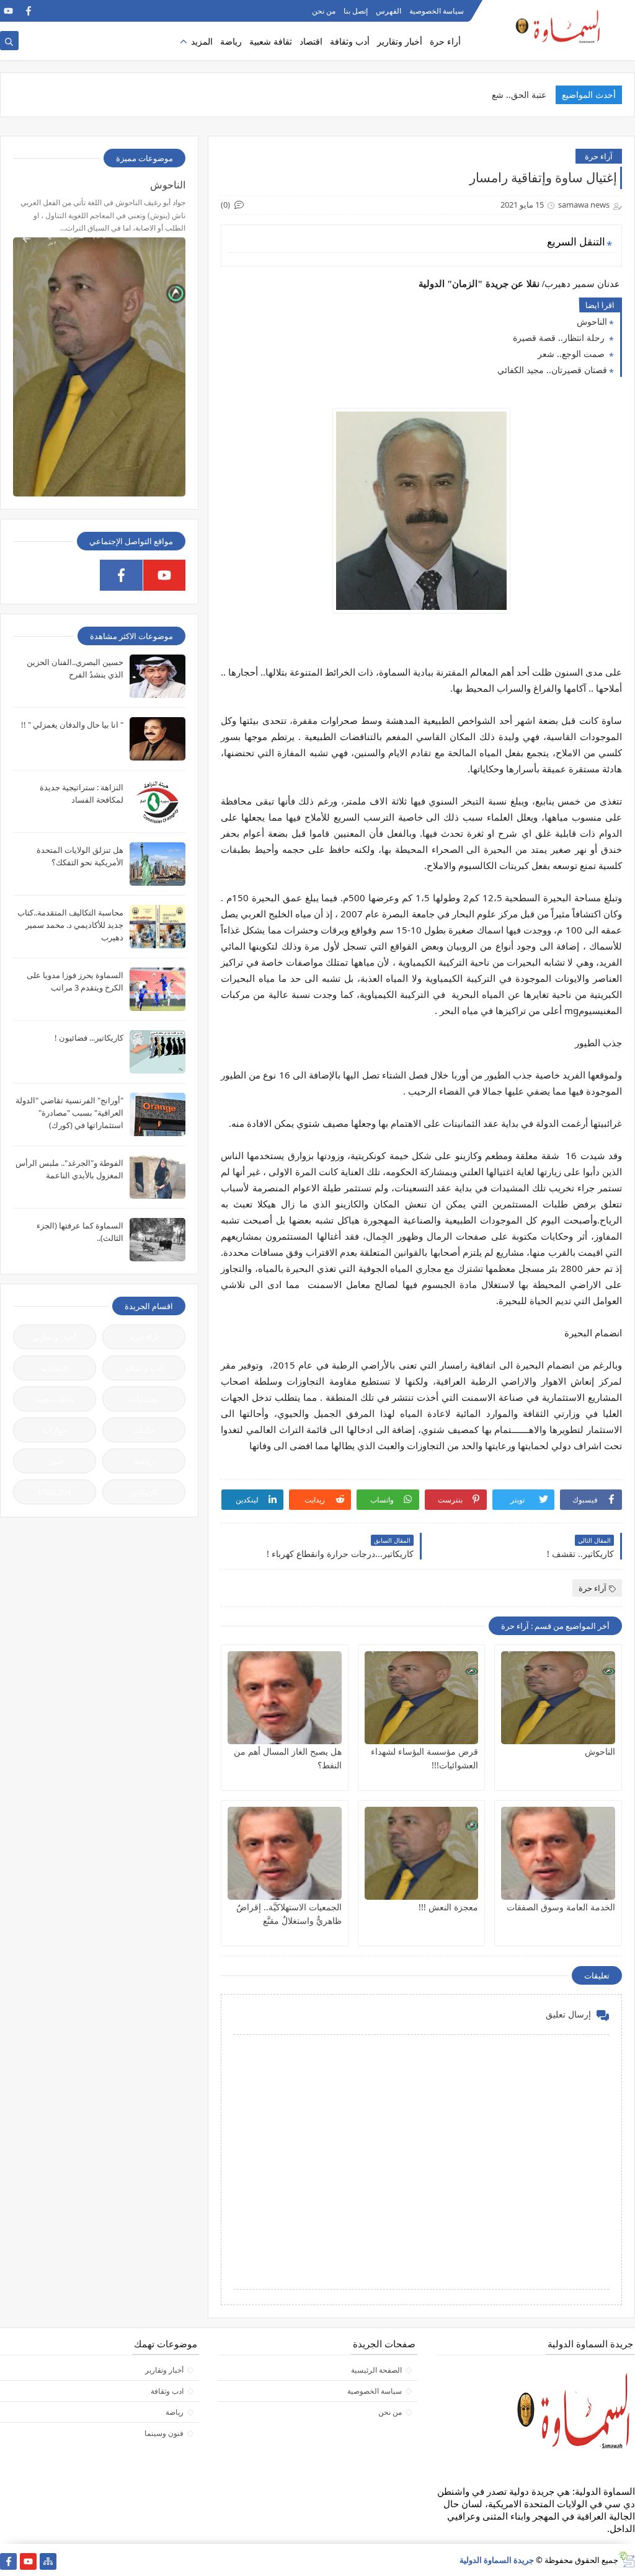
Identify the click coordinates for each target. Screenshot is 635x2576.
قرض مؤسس (521, 95)
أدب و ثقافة (144, 1368)
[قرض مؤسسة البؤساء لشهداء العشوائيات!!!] (422, 1698)
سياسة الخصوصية (437, 11)
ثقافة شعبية (271, 41)
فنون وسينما (164, 2433)
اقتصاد (311, 41)
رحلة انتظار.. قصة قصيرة (560, 337)
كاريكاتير (144, 1492)
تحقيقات (144, 1399)
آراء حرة (599, 156)
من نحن (324, 11)
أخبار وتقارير (400, 41)
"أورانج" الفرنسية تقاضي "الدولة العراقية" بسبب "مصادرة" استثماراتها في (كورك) (69, 1113)
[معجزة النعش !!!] (422, 1853)
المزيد (202, 41)
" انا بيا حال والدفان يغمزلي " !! (72, 725)
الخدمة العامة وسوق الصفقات (561, 1907)
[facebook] (28, 11)
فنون (55, 1461)
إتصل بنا (356, 11)
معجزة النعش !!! (448, 1907)
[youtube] (8, 11)
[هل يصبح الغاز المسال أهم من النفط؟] (285, 1698)
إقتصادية (55, 1368)
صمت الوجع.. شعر (572, 354)
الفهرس (389, 11)
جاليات (144, 1430)
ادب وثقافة (167, 2391)
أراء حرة (445, 41)
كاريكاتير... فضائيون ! (89, 1038)
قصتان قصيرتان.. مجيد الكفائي (552, 370)
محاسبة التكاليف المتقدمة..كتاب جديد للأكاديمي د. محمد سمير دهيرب (70, 925)
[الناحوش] (558, 1698)
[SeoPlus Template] (627, 2560)
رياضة (231, 41)
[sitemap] (48, 2561)
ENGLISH (55, 1492)
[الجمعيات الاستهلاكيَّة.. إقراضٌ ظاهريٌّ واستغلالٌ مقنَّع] (285, 1853)
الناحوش (592, 321)
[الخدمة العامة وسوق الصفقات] (558, 1853)
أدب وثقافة (350, 41)
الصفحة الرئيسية (376, 2370)
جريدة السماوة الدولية (497, 2560)
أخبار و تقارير (55, 1337)
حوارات (55, 1430)
